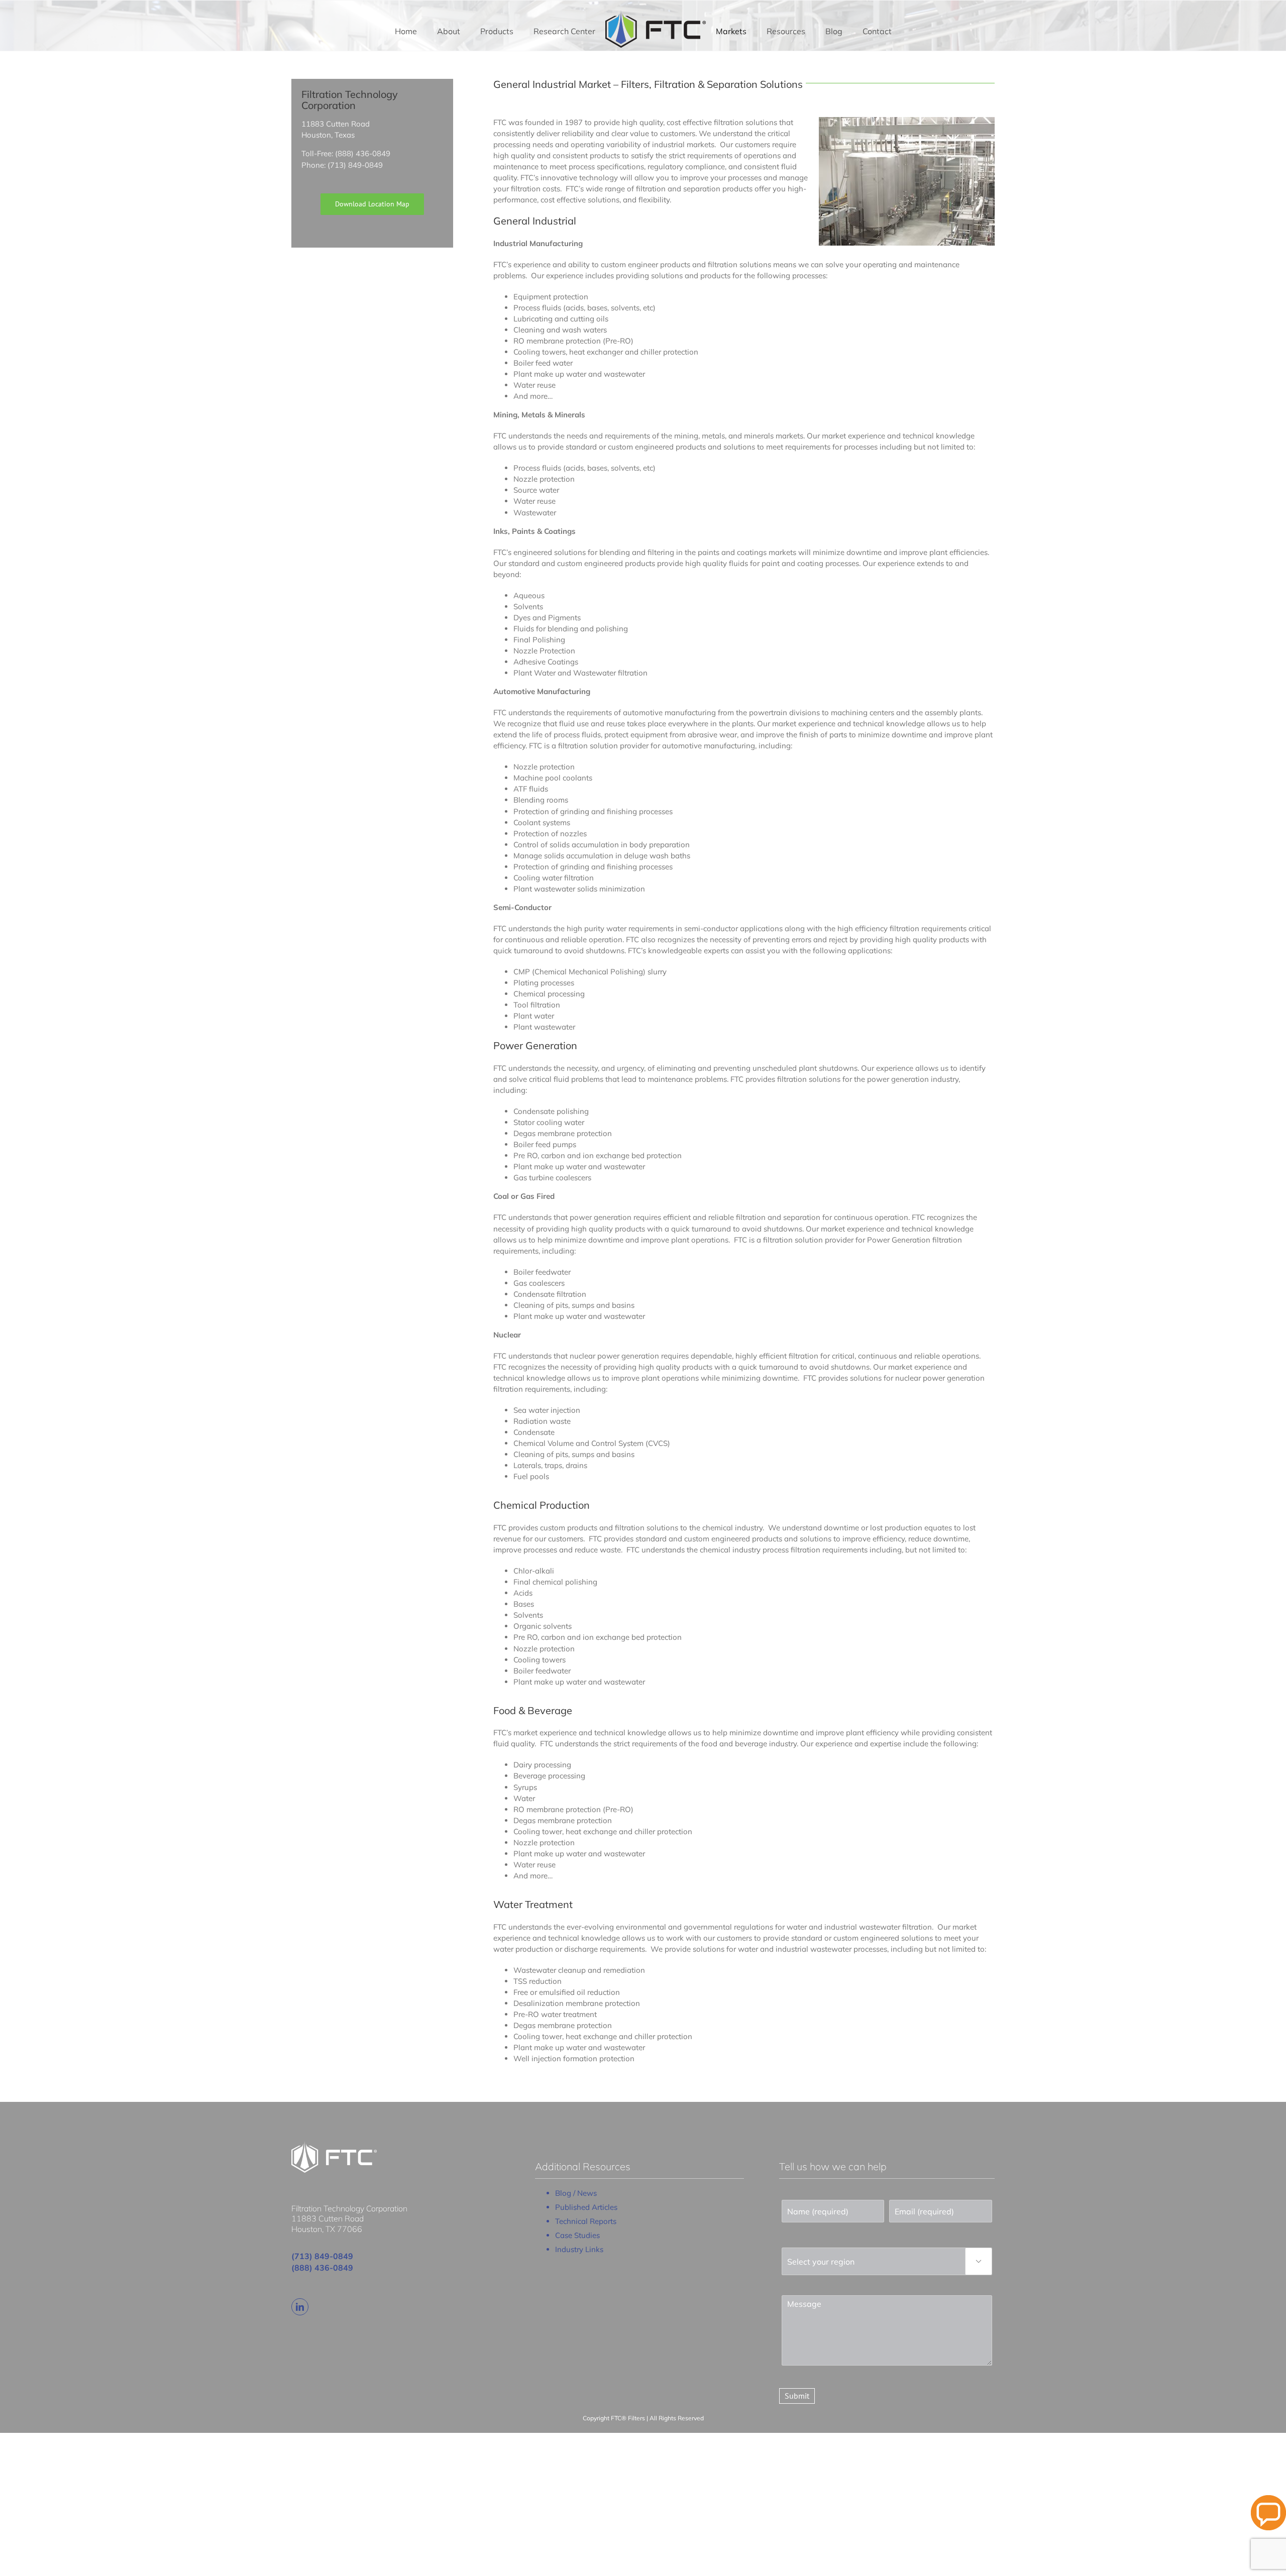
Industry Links (579, 2249)
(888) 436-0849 (322, 2268)
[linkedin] (300, 2307)
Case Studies (577, 2235)
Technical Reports (586, 2221)
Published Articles (586, 2207)
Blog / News (576, 2193)
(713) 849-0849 (322, 2256)
